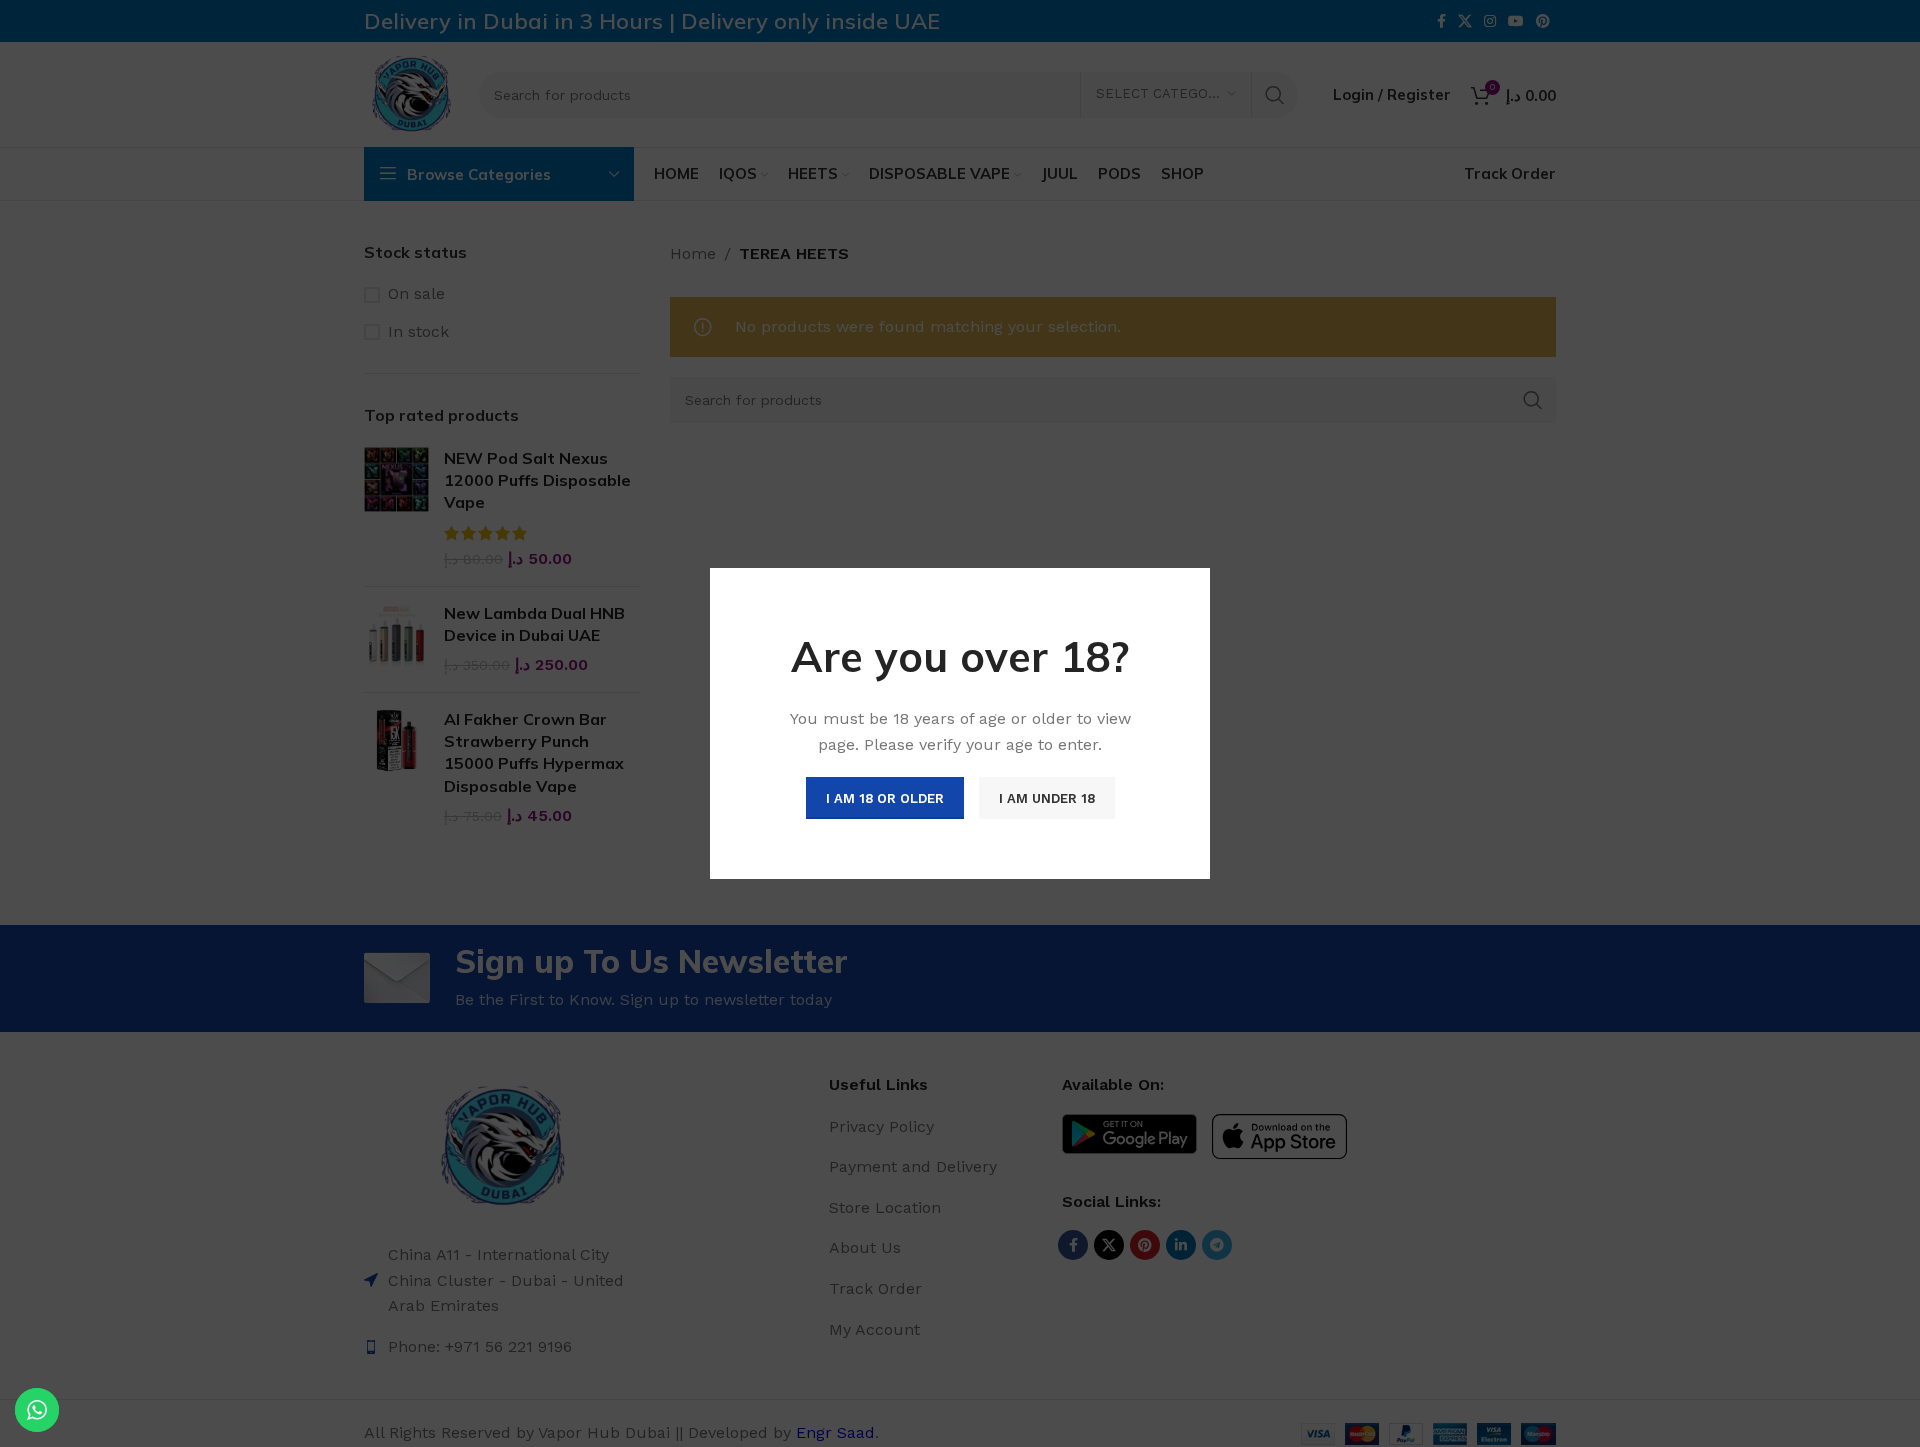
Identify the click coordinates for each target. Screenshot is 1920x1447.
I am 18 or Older (885, 798)
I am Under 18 (1047, 798)
